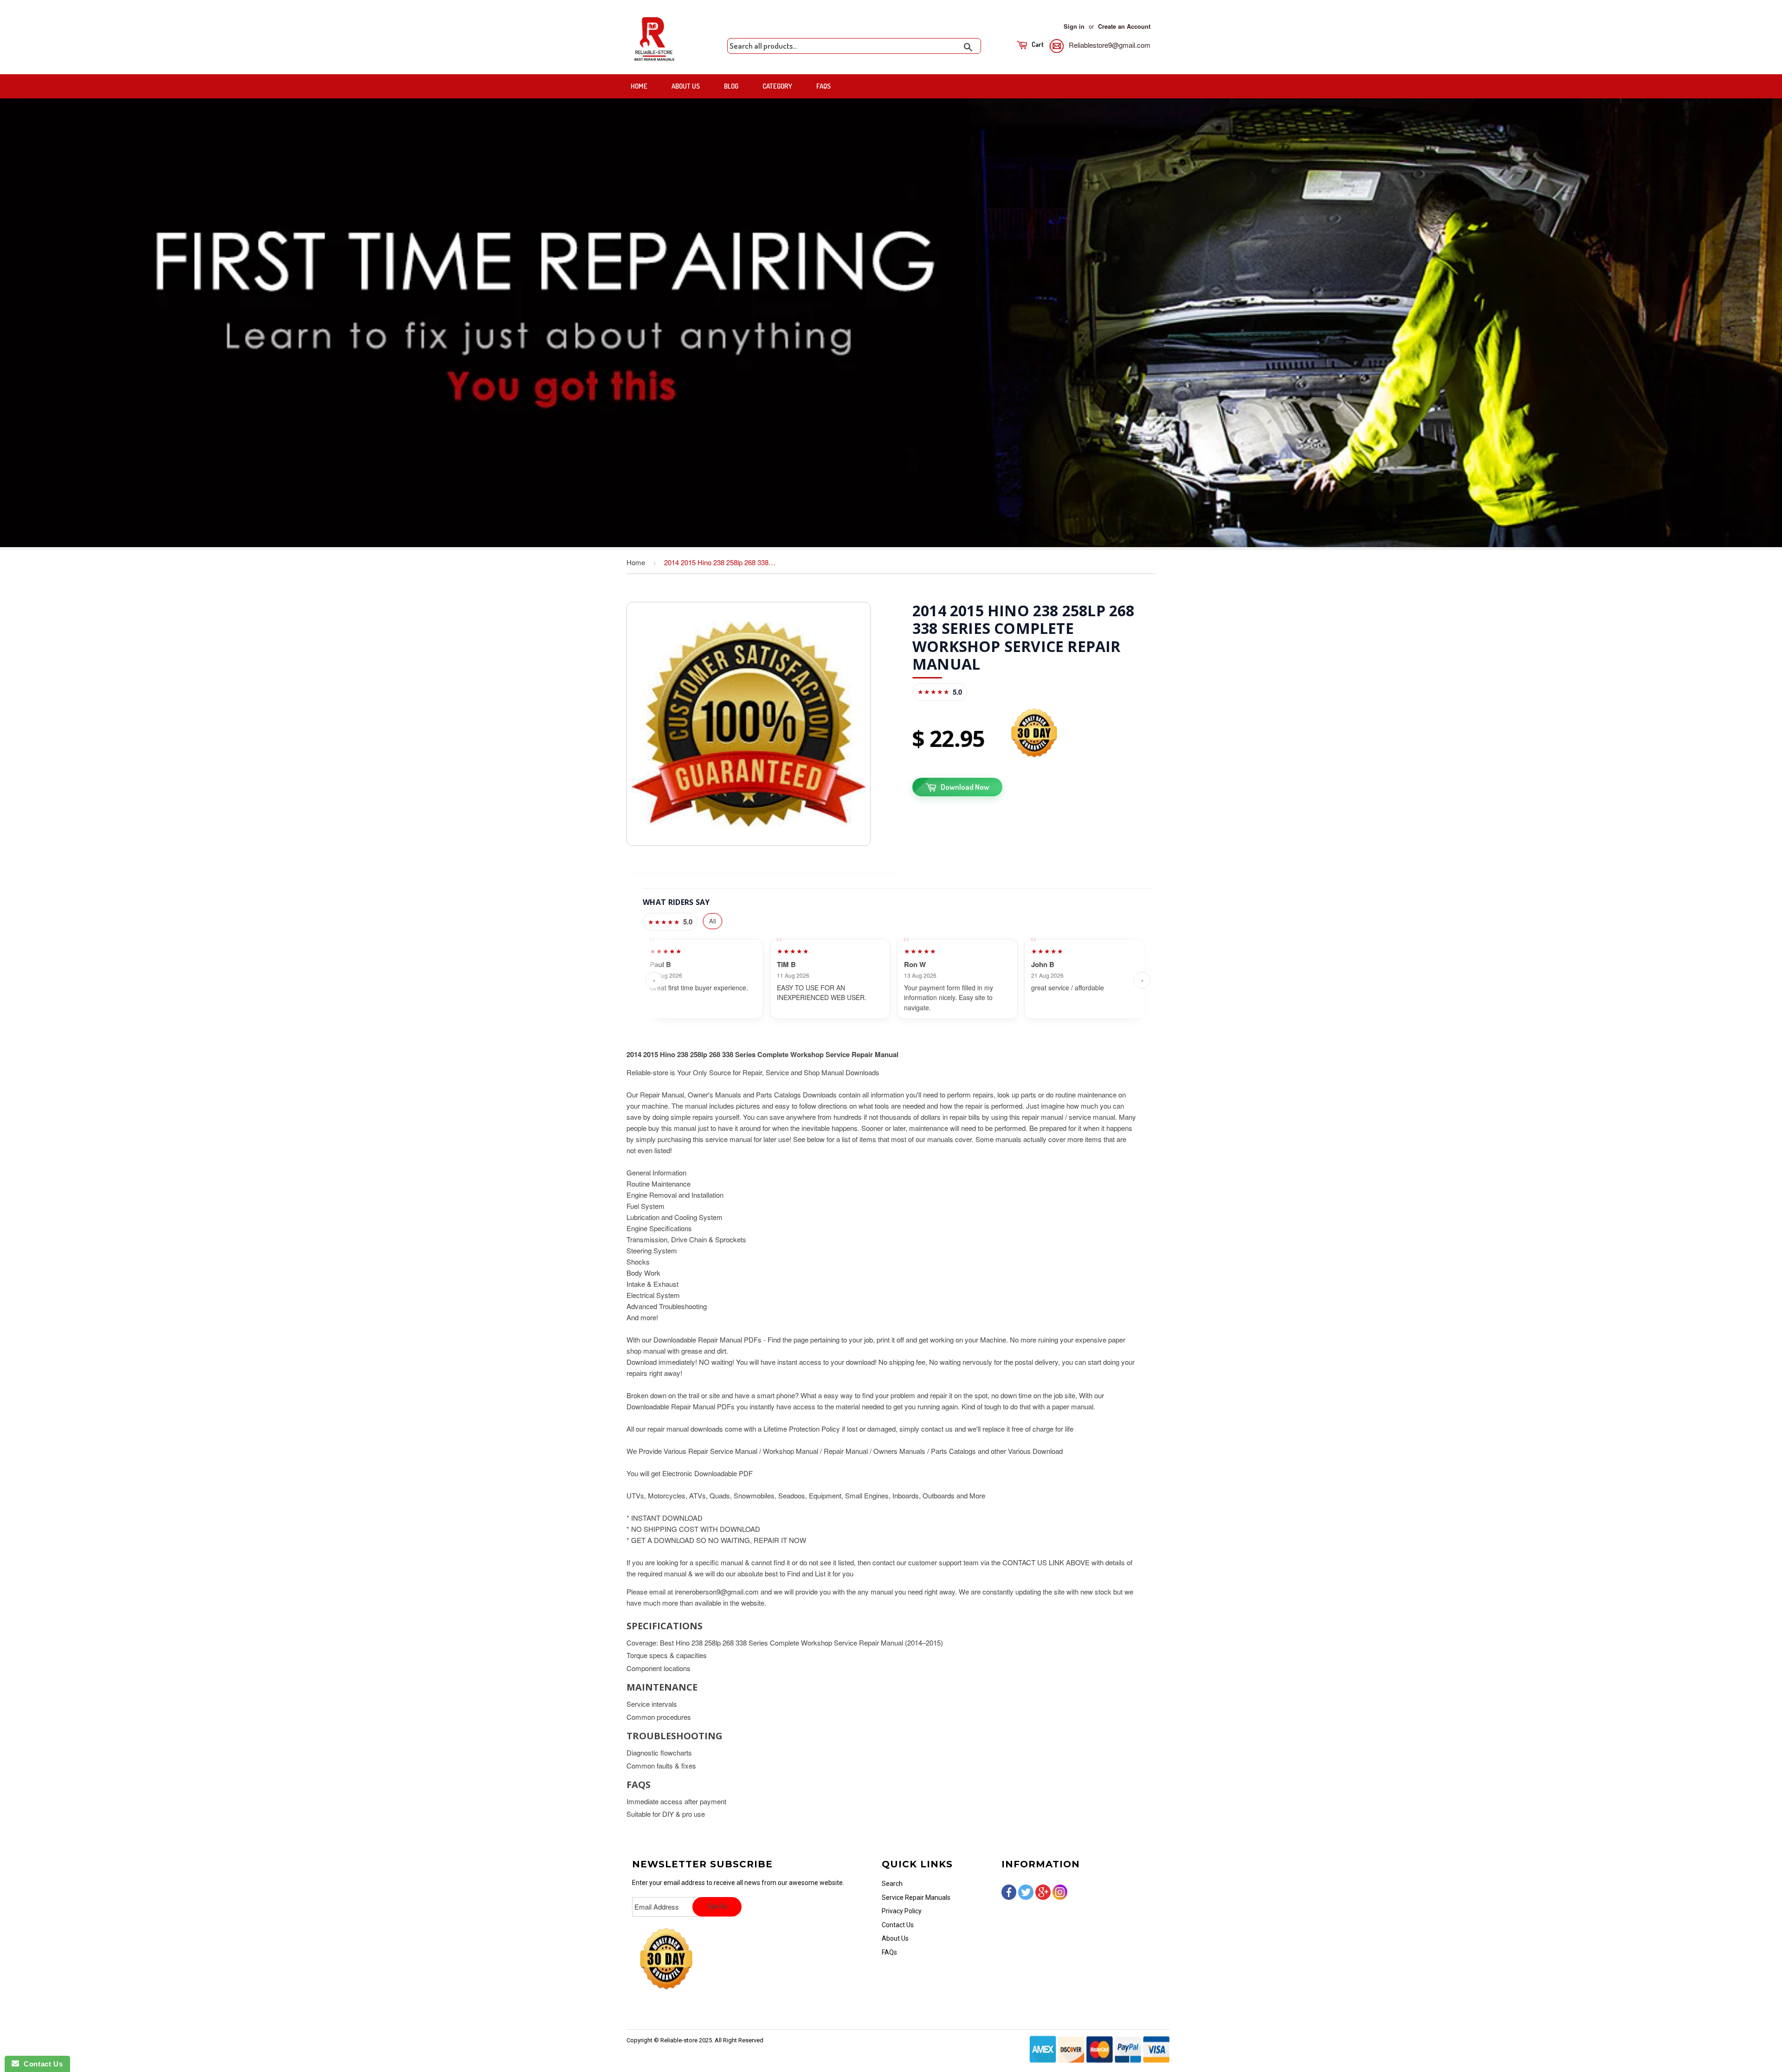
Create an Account (1124, 26)
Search (892, 1884)
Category (777, 86)
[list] (898, 980)
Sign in (1074, 26)
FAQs (823, 86)
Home (639, 86)
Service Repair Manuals (916, 1898)
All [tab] (713, 921)
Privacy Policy (902, 1911)
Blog (731, 86)
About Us (686, 86)
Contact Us (898, 1925)
